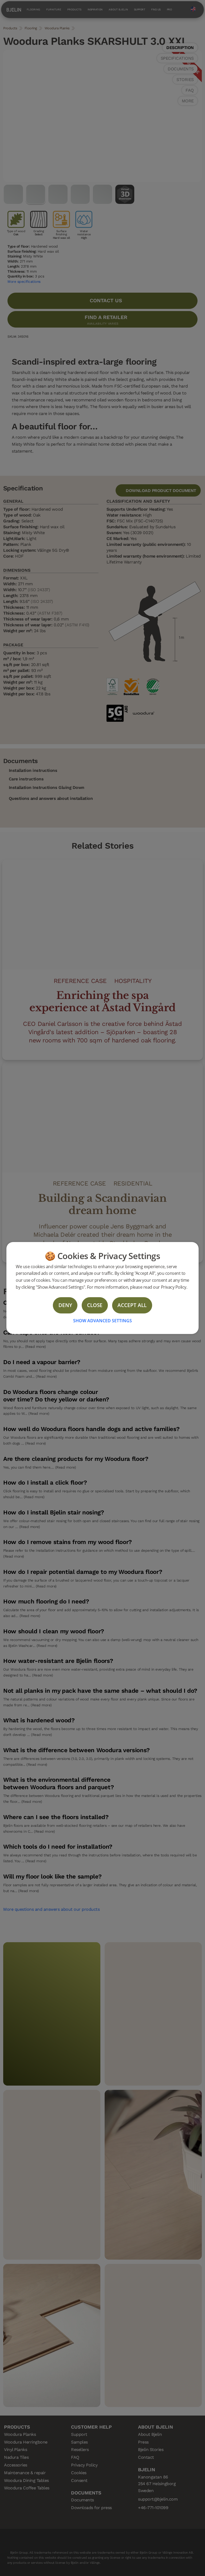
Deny (65, 1305)
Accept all (132, 1305)
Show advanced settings (102, 1321)
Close (95, 1305)
